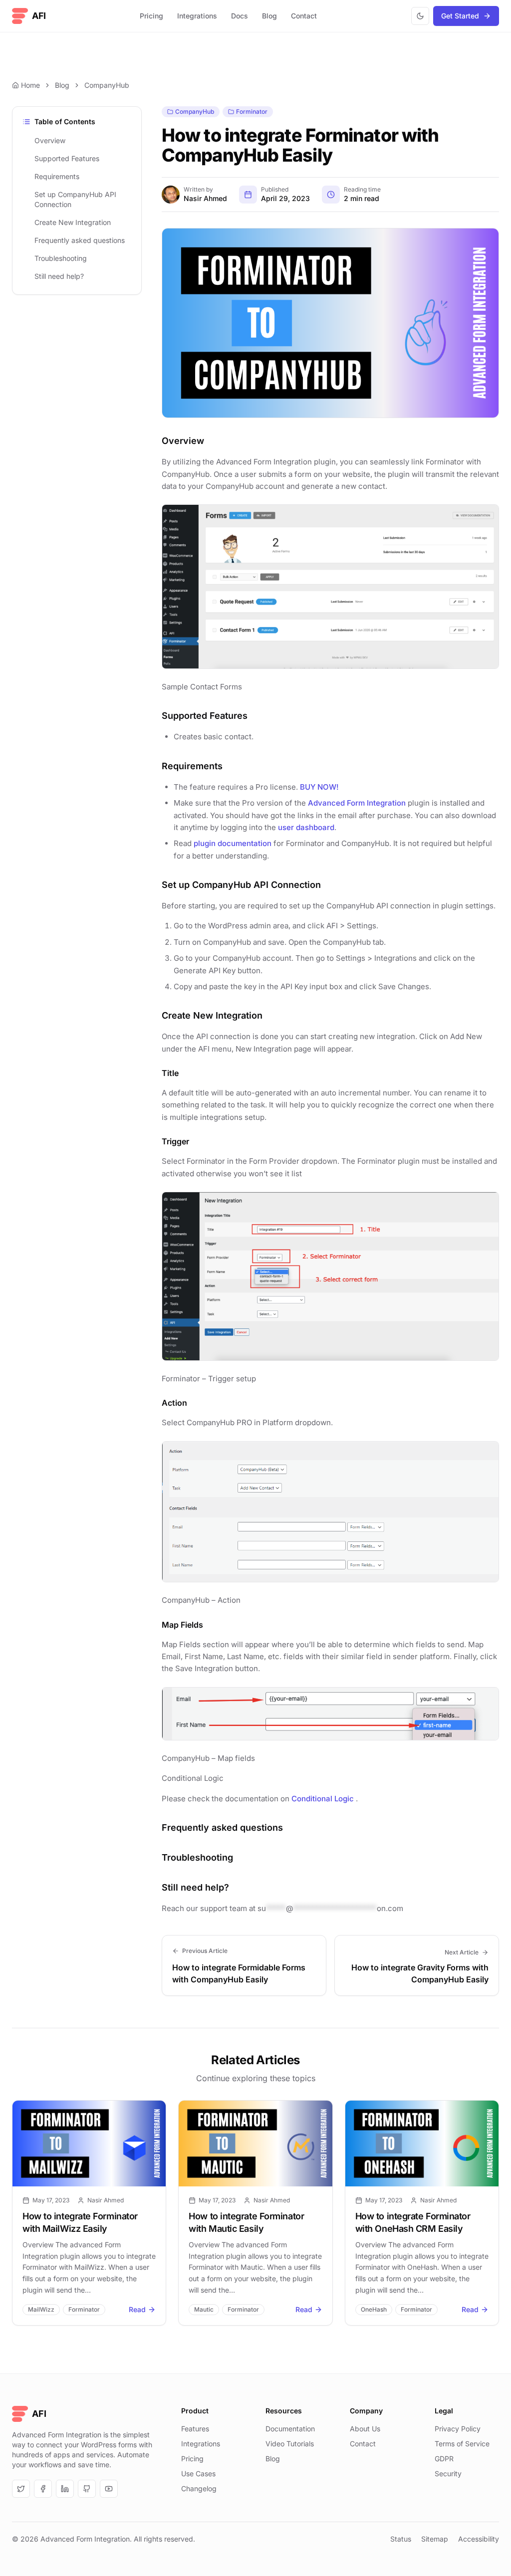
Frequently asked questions (80, 240)
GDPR (444, 2459)
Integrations (197, 16)
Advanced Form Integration (357, 803)
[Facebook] (43, 2489)
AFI (39, 16)
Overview (50, 140)
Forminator (252, 111)
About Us (365, 2429)
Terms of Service (462, 2444)
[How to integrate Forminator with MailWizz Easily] (89, 2144)
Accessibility (479, 2539)
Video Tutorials (290, 2444)
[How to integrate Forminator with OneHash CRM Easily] (422, 2144)
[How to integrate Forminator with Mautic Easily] (255, 2144)
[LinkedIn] (65, 2489)
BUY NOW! (319, 787)
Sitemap (435, 2539)
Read (137, 2309)
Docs (240, 16)
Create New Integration (73, 222)
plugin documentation (233, 843)
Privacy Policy (458, 2429)
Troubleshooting (61, 258)
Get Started (460, 16)
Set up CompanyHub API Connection (75, 199)
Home (30, 85)
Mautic (204, 2309)
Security (448, 2473)
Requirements (57, 176)
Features (195, 2429)
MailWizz (41, 2309)
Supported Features (67, 158)
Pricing (151, 16)
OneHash (374, 2309)
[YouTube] (109, 2489)
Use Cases (198, 2473)
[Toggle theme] (420, 16)
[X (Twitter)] (21, 2489)
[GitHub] (87, 2489)
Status (401, 2539)
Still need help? (59, 276)
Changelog (199, 2488)
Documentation (290, 2429)
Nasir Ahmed (205, 198)
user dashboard (306, 827)
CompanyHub (107, 85)
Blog (269, 16)
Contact (304, 16)
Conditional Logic (323, 1799)
